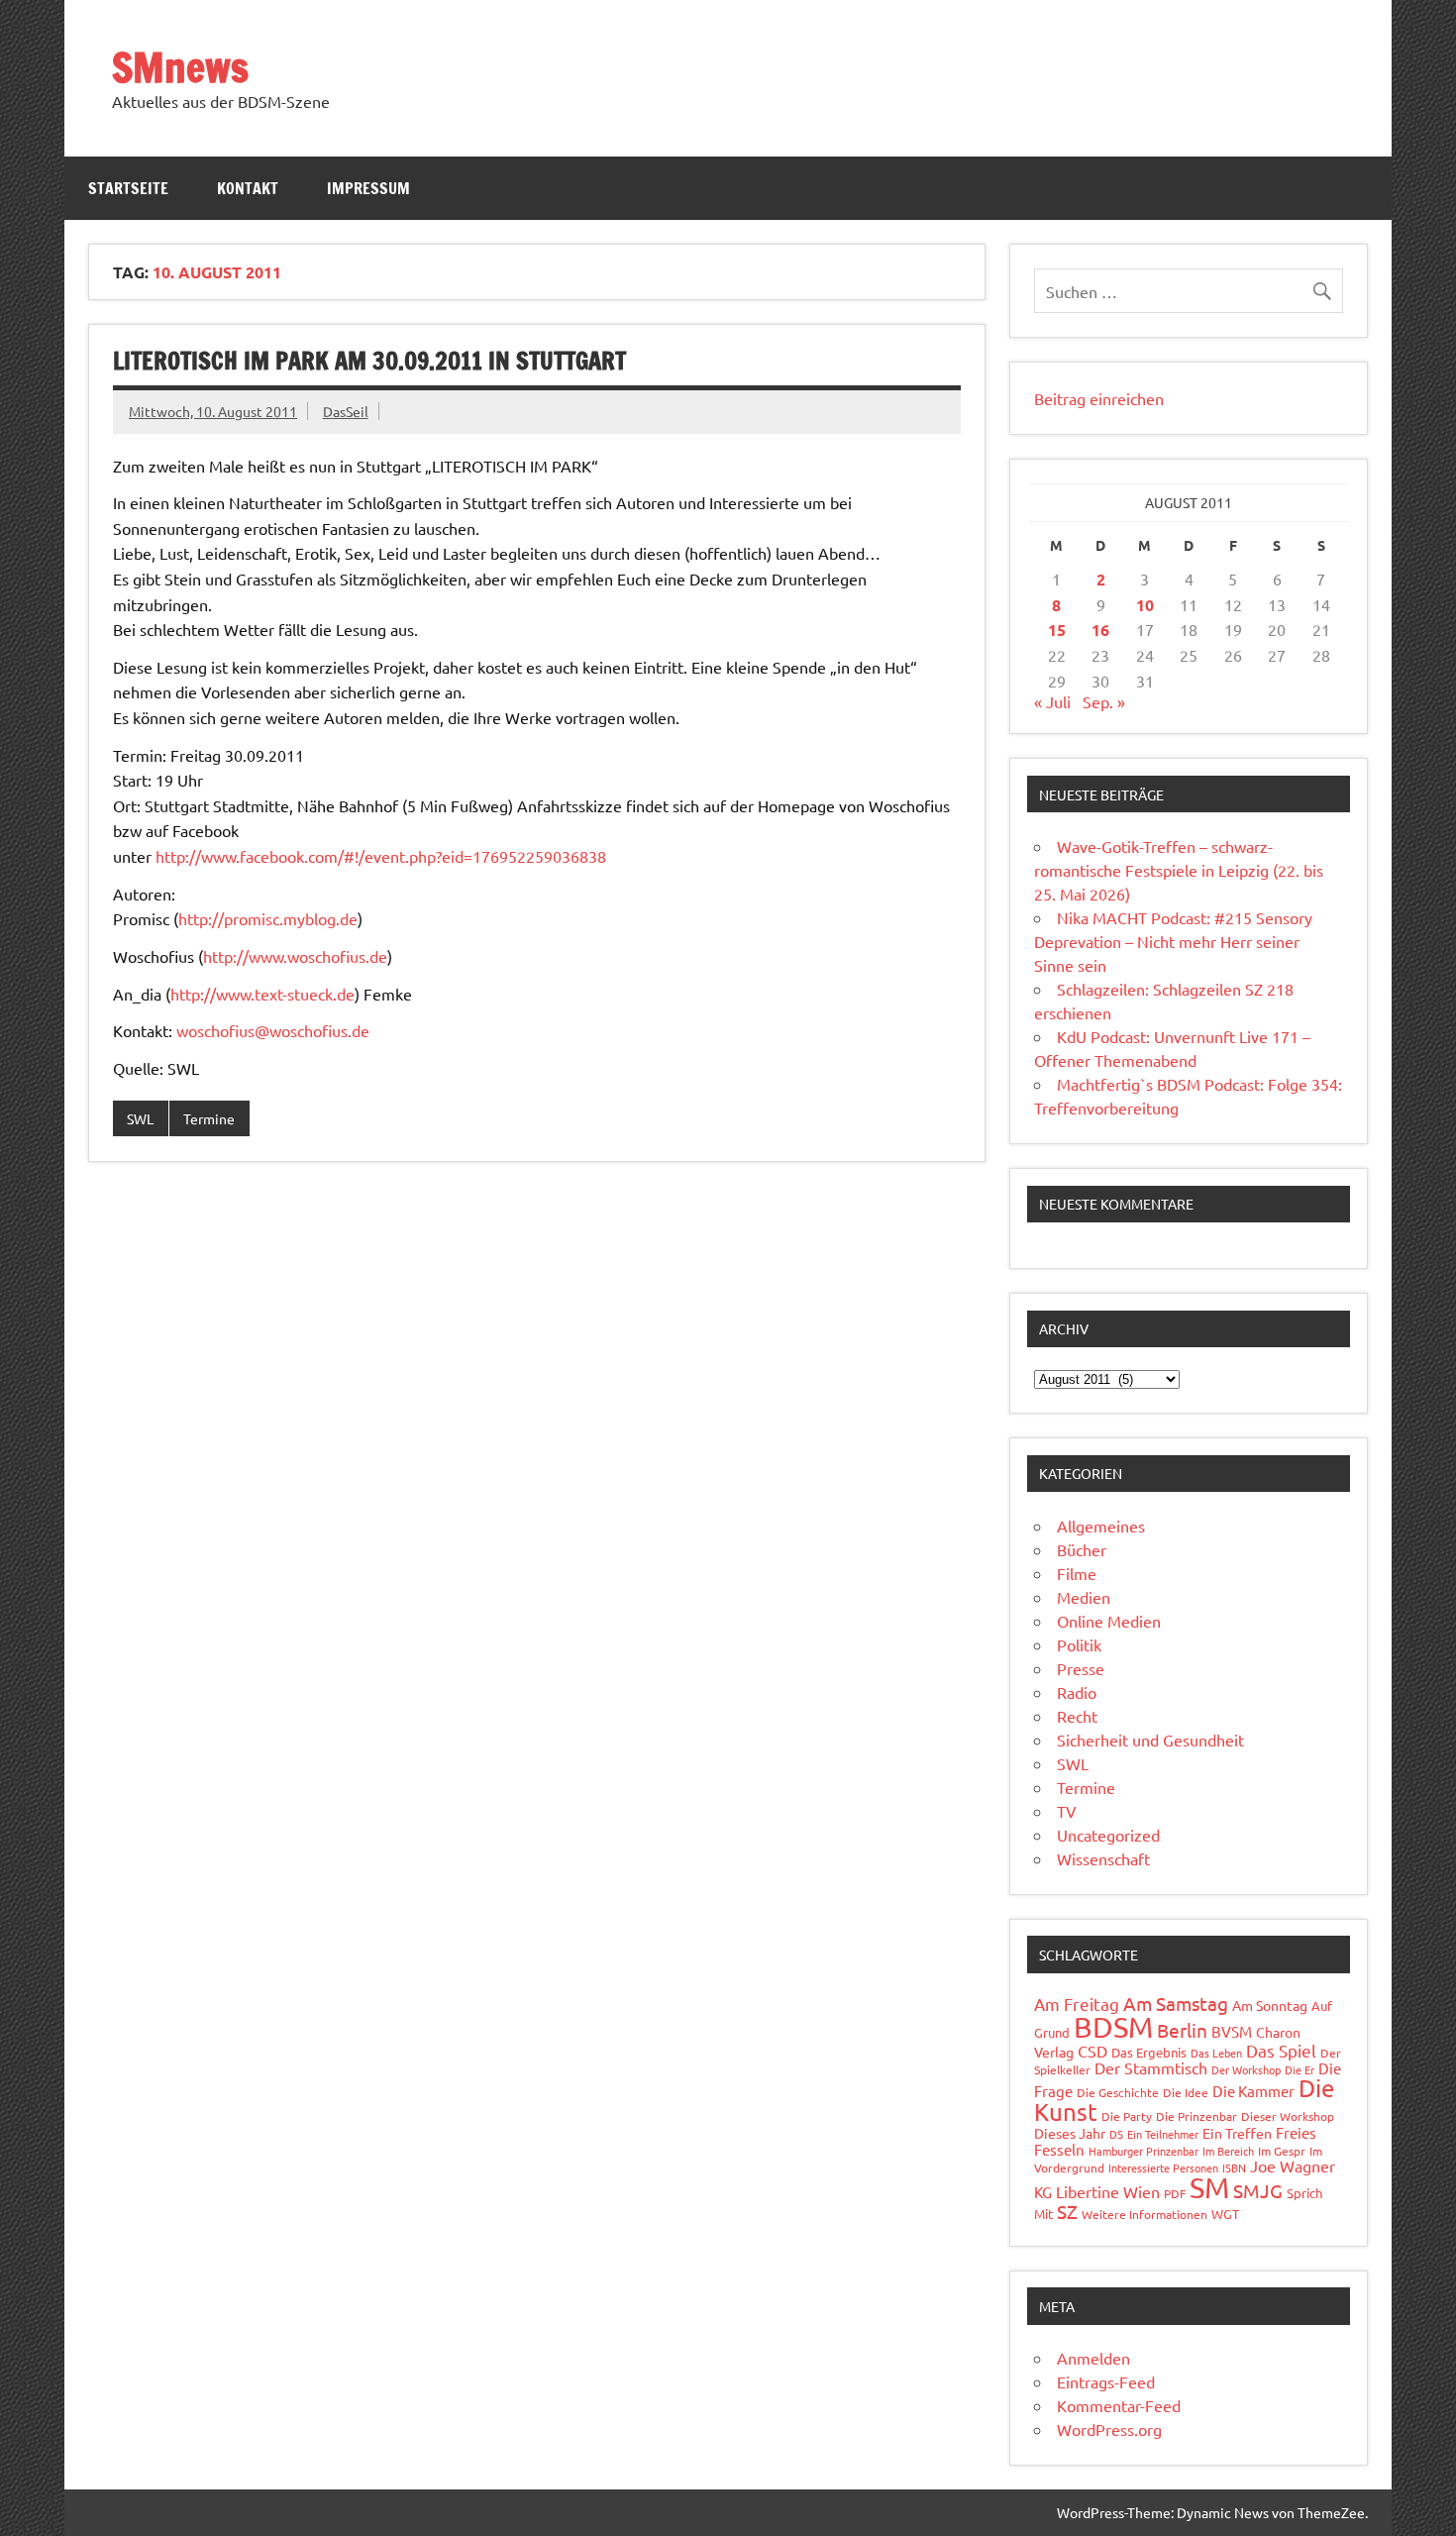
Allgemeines (1101, 1526)
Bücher (1082, 1549)
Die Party (1127, 2116)
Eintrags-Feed (1106, 2381)
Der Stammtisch (1151, 2067)
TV (1067, 1811)
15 (1057, 630)
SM (1209, 2187)
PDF (1175, 2193)
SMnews (180, 67)
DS (1116, 2134)
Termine (209, 1118)
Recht (1077, 1716)
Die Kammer (1253, 2091)
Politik (1079, 1644)
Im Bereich (1228, 2151)
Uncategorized (1108, 1835)
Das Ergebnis (1149, 2052)
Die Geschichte (1118, 2092)
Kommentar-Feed (1119, 2405)
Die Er (1300, 2069)
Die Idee (1186, 2092)
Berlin (1182, 2030)
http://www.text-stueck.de (262, 994)
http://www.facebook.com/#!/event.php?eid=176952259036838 (381, 856)
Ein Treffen (1237, 2133)
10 (1145, 605)
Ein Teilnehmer (1163, 2134)
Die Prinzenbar (1196, 2116)
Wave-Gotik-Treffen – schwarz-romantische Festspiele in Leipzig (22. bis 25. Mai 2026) (1179, 870)
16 (1100, 630)
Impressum (368, 188)
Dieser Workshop (1288, 2116)
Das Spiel (1281, 2050)
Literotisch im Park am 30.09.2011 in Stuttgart (369, 361)
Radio (1077, 1692)
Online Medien (1109, 1621)
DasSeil (346, 411)
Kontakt (248, 188)
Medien (1084, 1597)
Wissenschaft (1103, 1858)
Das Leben (1216, 2053)
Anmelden (1093, 2358)
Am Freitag (1077, 2004)
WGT (1225, 2214)
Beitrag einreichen (1099, 398)
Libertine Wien (1108, 2191)
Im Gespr (1282, 2151)
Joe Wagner (1293, 2166)
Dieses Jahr (1070, 2133)
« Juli (1052, 701)
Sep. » (1104, 701)
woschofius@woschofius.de (273, 1030)
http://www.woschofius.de (295, 956)
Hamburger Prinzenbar (1144, 2151)
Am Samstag (1176, 2003)
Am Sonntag (1270, 2005)
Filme (1077, 1573)
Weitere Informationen (1144, 2214)
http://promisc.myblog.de (268, 918)
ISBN (1234, 2167)
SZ (1067, 2211)
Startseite (128, 188)
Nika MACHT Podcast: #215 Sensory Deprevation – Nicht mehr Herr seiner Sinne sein (1173, 941)
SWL (140, 1118)
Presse (1081, 1668)
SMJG (1258, 2190)
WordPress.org (1109, 2429)
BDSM (1113, 2027)
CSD (1092, 2051)
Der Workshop (1246, 2069)
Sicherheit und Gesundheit (1150, 1740)
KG (1043, 2192)
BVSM (1232, 2031)
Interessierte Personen (1163, 2167)
